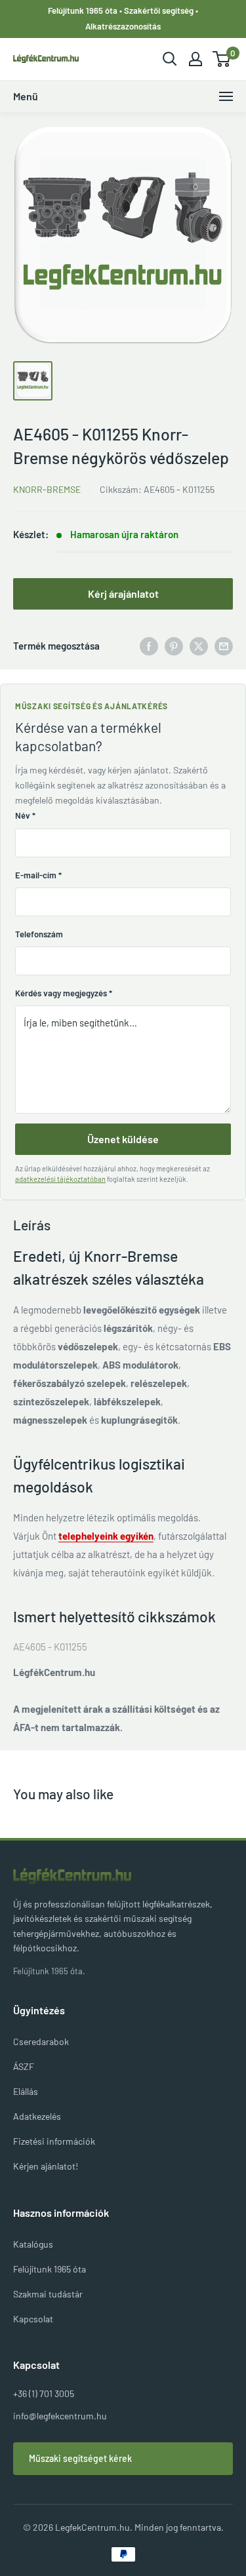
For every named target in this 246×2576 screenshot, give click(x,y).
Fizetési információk (54, 2141)
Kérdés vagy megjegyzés (64, 993)
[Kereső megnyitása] (170, 59)
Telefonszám (39, 934)
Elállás (26, 2091)
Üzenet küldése (123, 1139)
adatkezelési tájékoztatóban (60, 1179)
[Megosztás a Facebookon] (149, 646)
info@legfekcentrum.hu (60, 2416)
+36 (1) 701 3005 (44, 2393)
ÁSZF (24, 2066)
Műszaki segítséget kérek (80, 2458)
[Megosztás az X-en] (199, 646)
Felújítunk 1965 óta (50, 2269)
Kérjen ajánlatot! (46, 2166)
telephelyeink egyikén (106, 1536)
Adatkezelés (37, 2116)
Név (25, 815)
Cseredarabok (41, 2041)
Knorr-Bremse (47, 489)
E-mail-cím (38, 875)
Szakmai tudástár (48, 2294)
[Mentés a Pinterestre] (174, 646)
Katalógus (33, 2244)
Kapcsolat (33, 2319)
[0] (222, 59)
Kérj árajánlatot (123, 594)
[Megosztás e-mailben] (224, 646)
